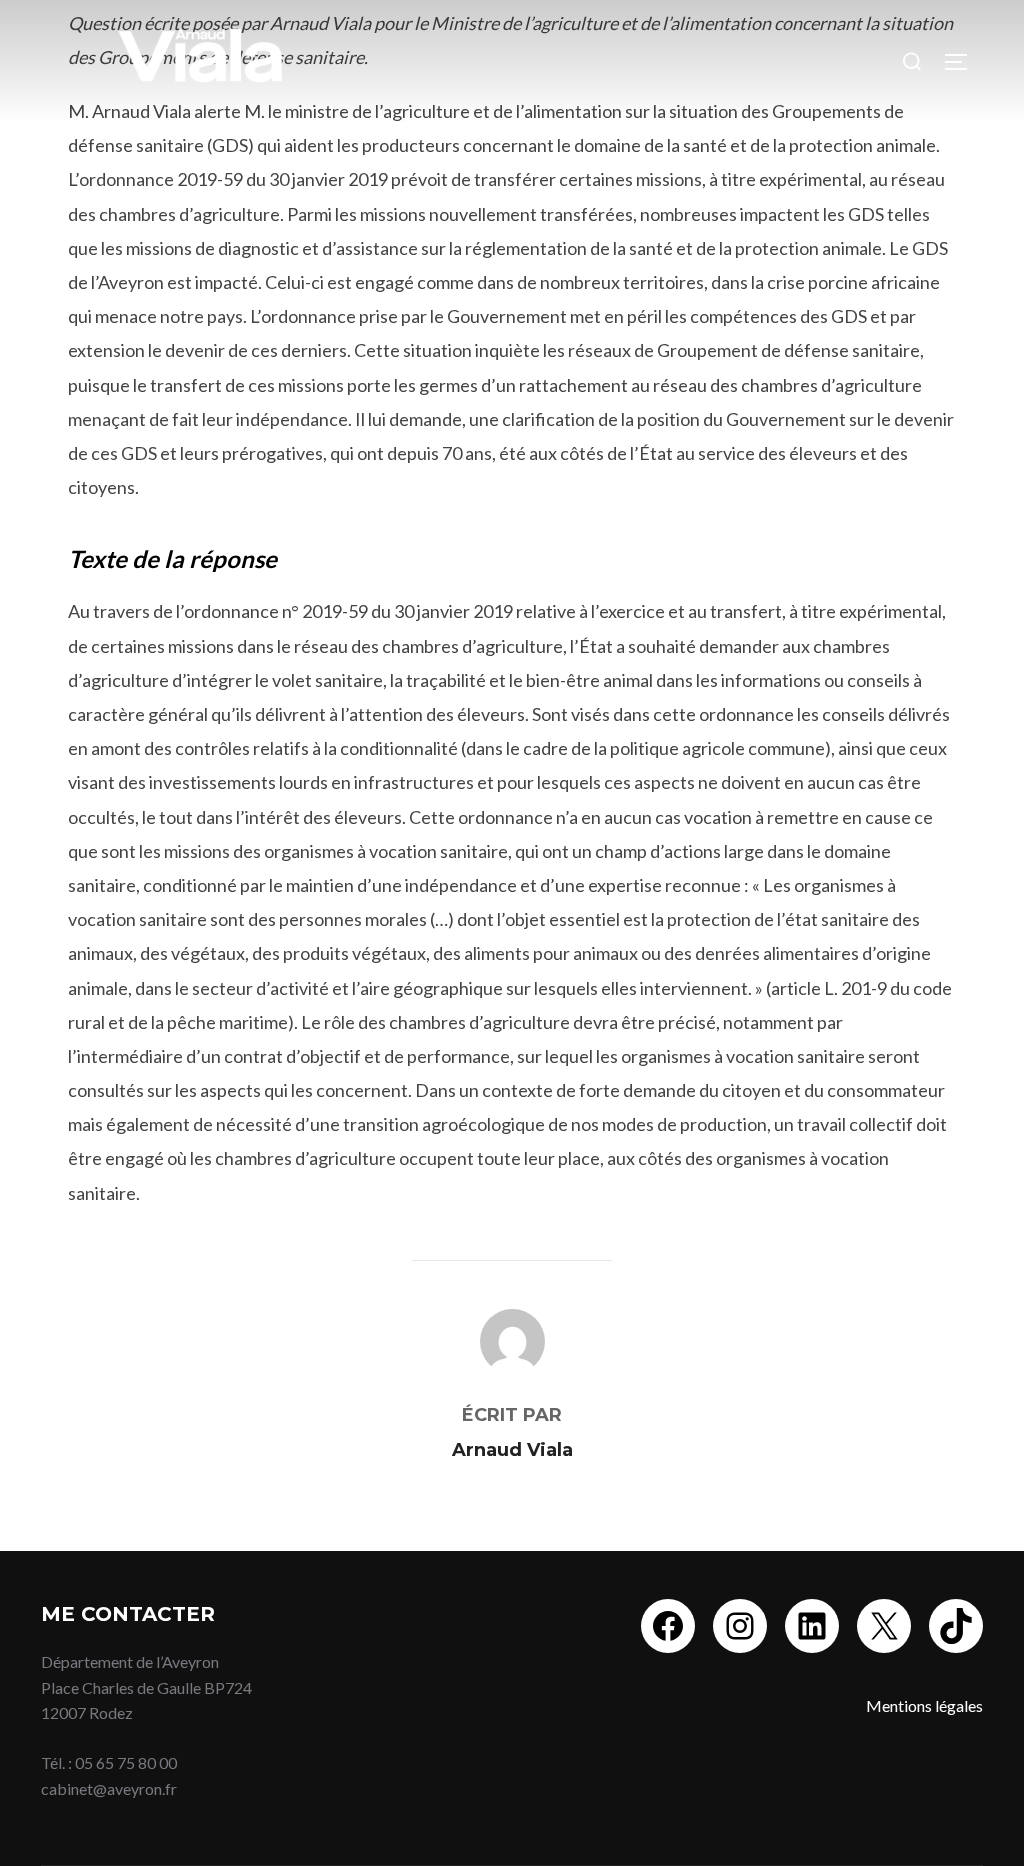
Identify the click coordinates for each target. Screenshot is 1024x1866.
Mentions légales (924, 1705)
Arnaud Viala (512, 1450)
